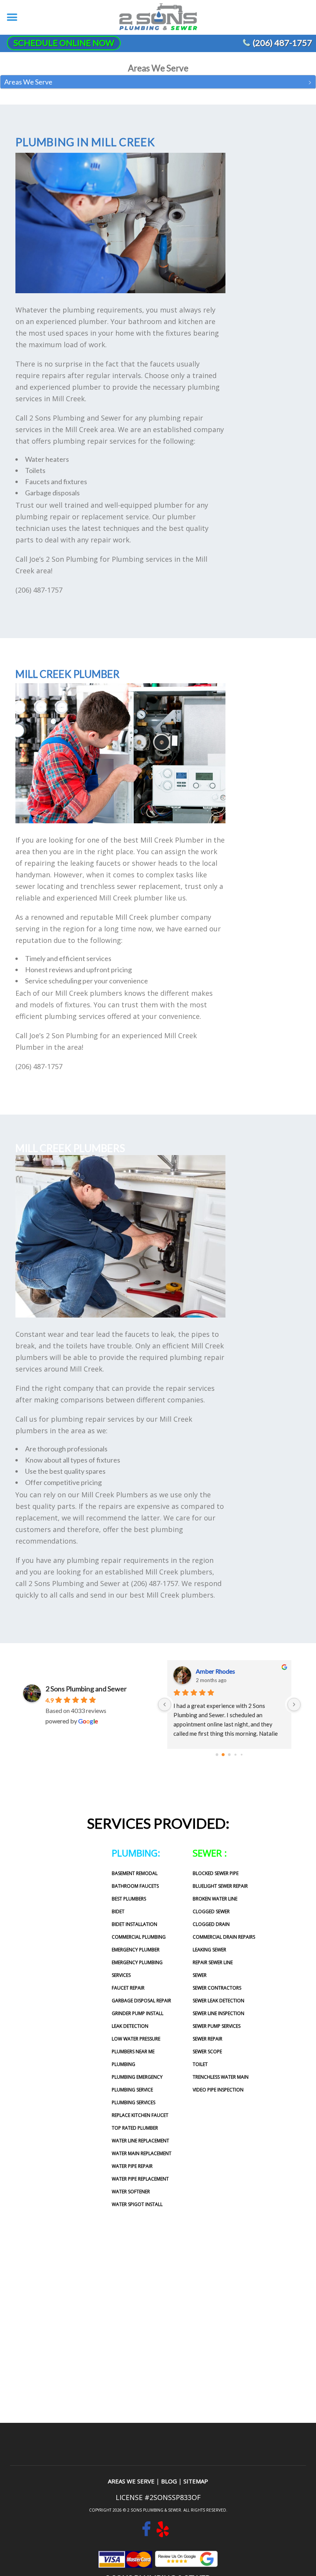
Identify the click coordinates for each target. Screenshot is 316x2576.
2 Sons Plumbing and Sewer (86, 1689)
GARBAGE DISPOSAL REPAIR (141, 2001)
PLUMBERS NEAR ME (133, 2052)
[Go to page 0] (217, 1755)
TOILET (200, 2064)
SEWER (200, 1975)
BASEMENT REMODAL (135, 1873)
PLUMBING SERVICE (132, 2090)
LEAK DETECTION (130, 2026)
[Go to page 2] (229, 1755)
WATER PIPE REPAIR (132, 2166)
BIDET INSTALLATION (134, 1924)
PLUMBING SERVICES (134, 2102)
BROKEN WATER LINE (215, 1899)
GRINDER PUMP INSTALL (138, 2013)
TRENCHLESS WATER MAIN (221, 2077)
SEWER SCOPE (207, 2052)
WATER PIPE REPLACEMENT (140, 2179)
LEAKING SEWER (209, 1950)
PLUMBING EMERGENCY (137, 2077)
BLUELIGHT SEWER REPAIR (220, 1886)
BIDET (118, 1911)
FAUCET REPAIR (128, 1988)
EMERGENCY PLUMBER (136, 1950)
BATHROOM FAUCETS (135, 1886)
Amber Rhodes (215, 1671)
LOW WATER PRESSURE (136, 2039)
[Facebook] (146, 2533)
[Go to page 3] (235, 1754)
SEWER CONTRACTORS (217, 1988)
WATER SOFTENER (131, 2192)
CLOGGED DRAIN (211, 1924)
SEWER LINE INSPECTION (219, 2013)
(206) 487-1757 (282, 43)
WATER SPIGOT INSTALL (137, 2204)
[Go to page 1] (223, 1755)
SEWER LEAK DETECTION (219, 2001)
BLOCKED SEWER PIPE (216, 1873)
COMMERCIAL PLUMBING (139, 1937)
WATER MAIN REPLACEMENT (142, 2153)
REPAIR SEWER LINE (213, 1962)
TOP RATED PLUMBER (135, 2128)
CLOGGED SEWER (211, 1911)
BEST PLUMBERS (129, 1899)
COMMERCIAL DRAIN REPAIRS (224, 1937)
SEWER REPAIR (208, 2039)
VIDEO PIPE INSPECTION (218, 2090)
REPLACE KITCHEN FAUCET (140, 2115)
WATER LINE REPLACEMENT (140, 2141)
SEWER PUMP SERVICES (217, 2026)
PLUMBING (124, 2064)
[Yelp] (163, 2533)
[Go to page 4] (242, 1755)
